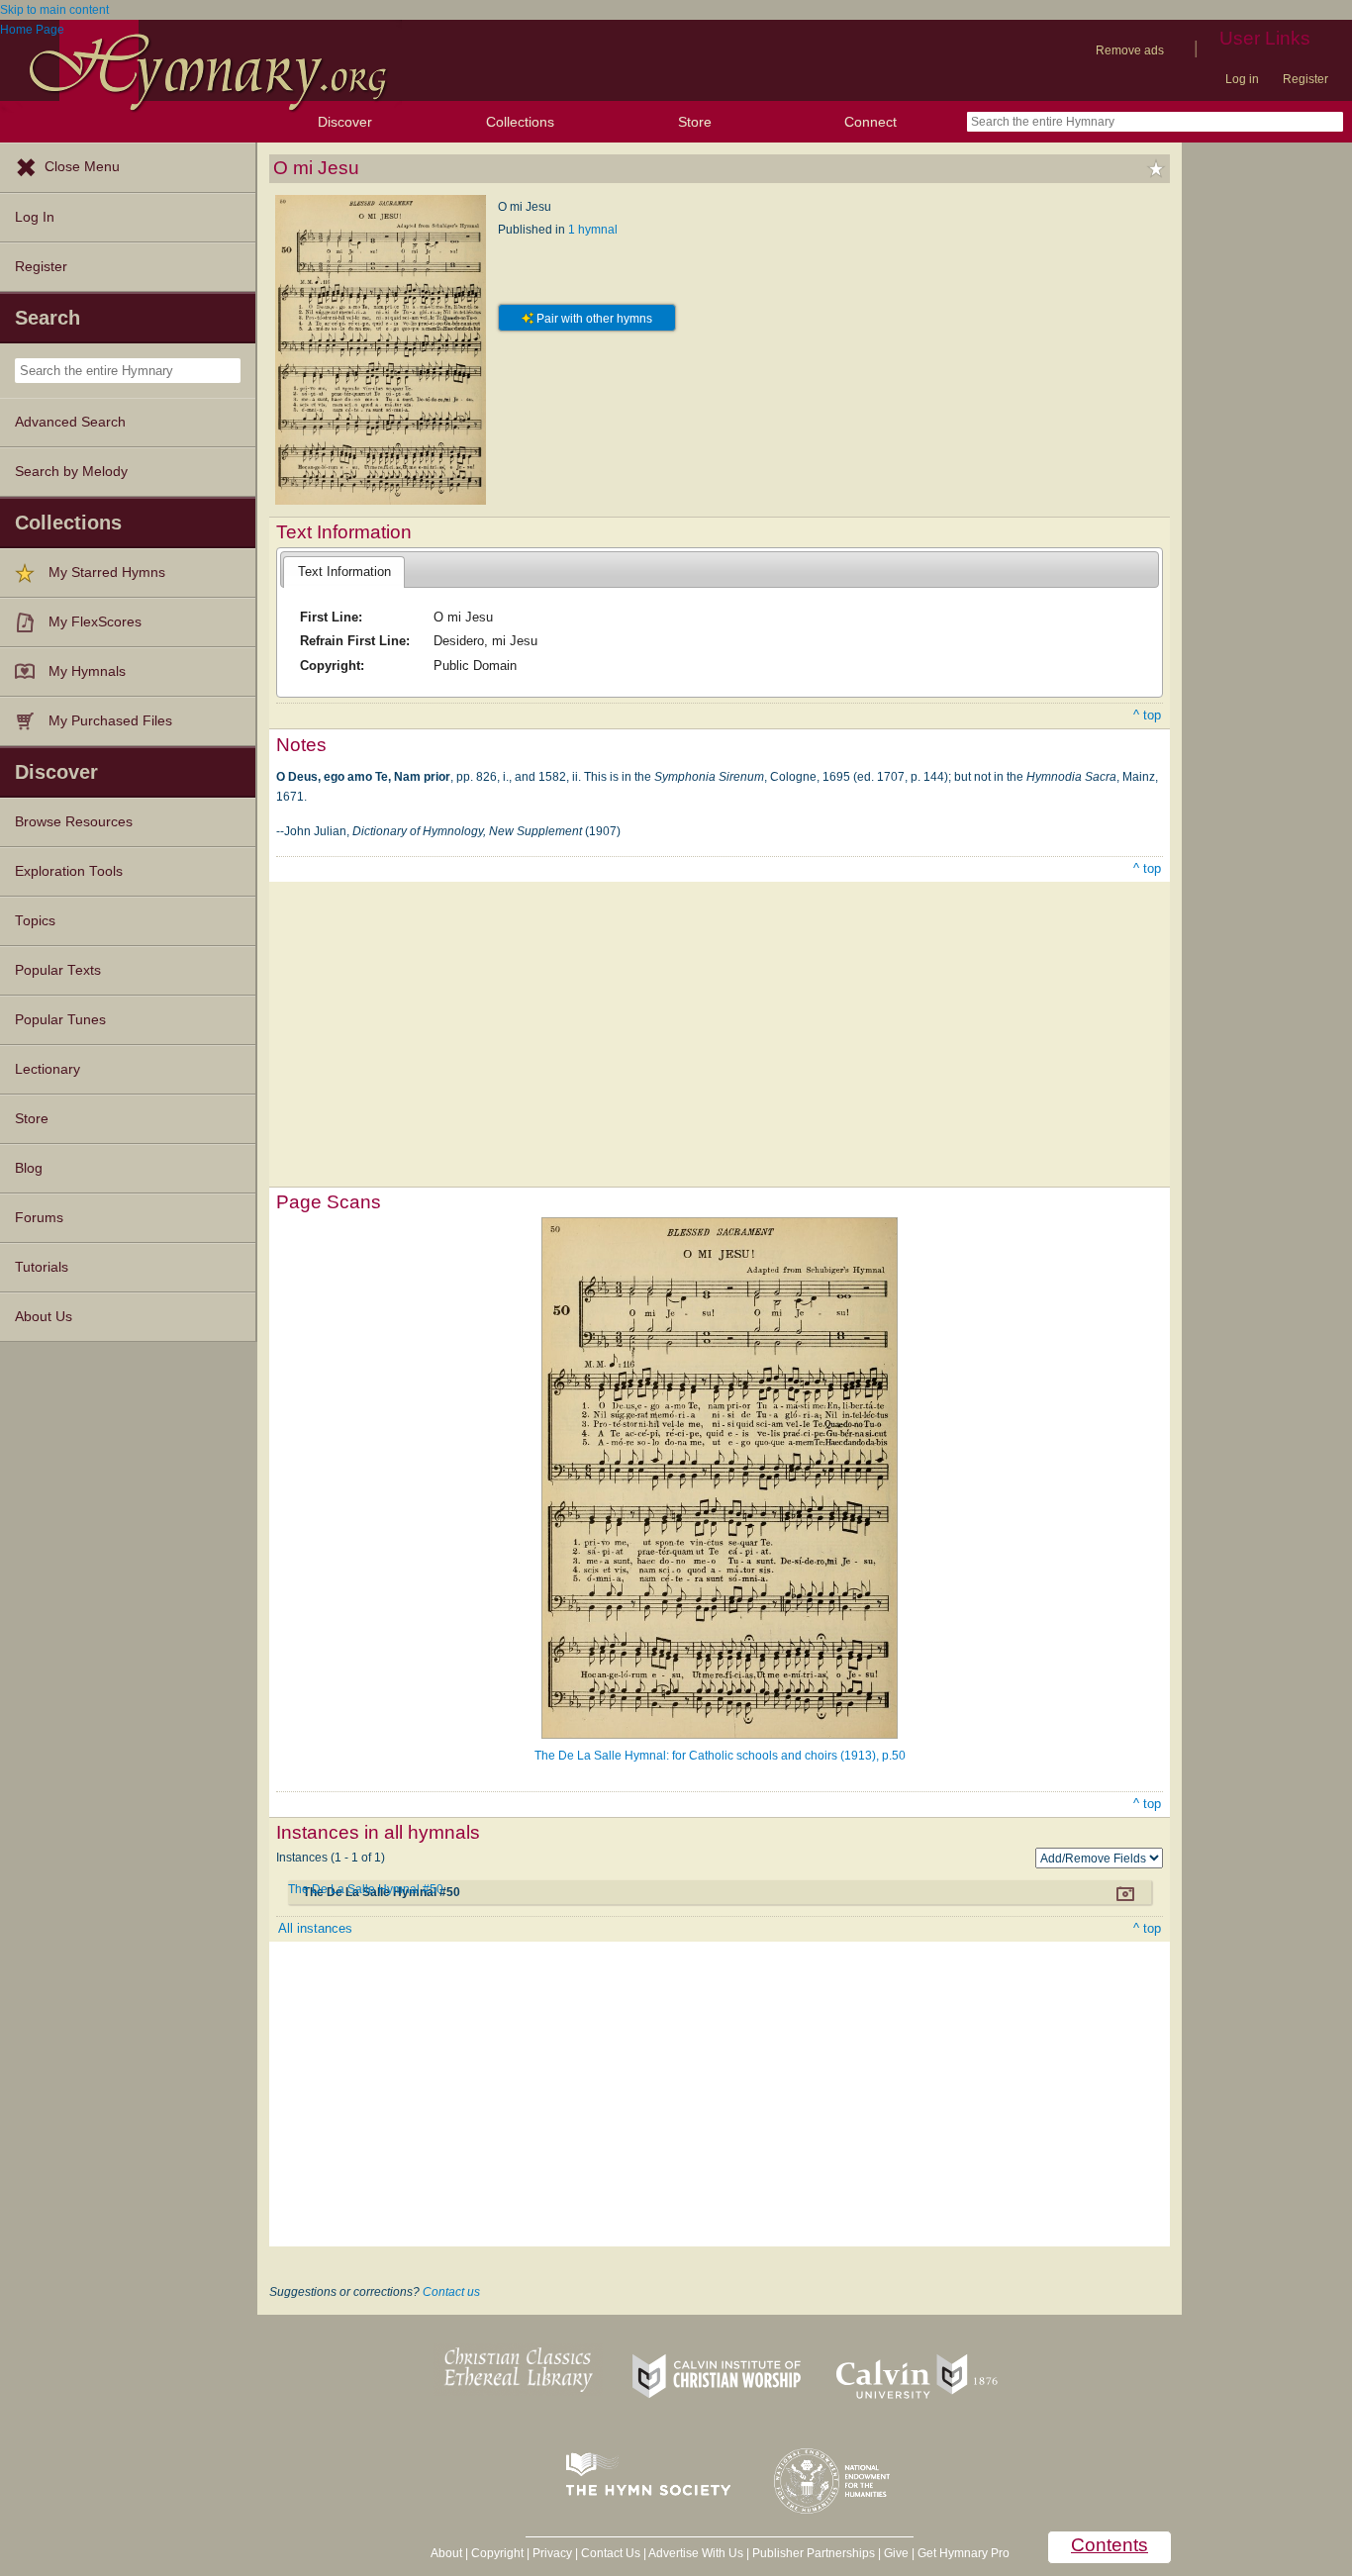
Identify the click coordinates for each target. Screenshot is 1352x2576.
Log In (35, 217)
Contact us (451, 2292)
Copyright (497, 2553)
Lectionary (48, 1069)
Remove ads (1130, 50)
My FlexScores (95, 622)
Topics (35, 921)
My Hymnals (87, 671)
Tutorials (42, 1267)
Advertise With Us (696, 2553)
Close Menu (82, 167)
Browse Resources (74, 822)
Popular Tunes (60, 1020)
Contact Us (611, 2553)
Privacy (552, 2553)
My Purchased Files (110, 721)
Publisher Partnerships (814, 2553)
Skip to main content (54, 10)
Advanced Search (70, 422)
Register (1305, 79)
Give (896, 2553)
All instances (315, 1928)
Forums (39, 1218)
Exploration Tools (69, 871)
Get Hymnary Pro (964, 2553)
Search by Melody (71, 472)
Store (695, 122)
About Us (44, 1317)
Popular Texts (58, 970)
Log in (1242, 79)
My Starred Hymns (107, 572)
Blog (29, 1168)
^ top (1147, 715)
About (446, 2553)
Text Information (344, 572)
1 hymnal (593, 230)
